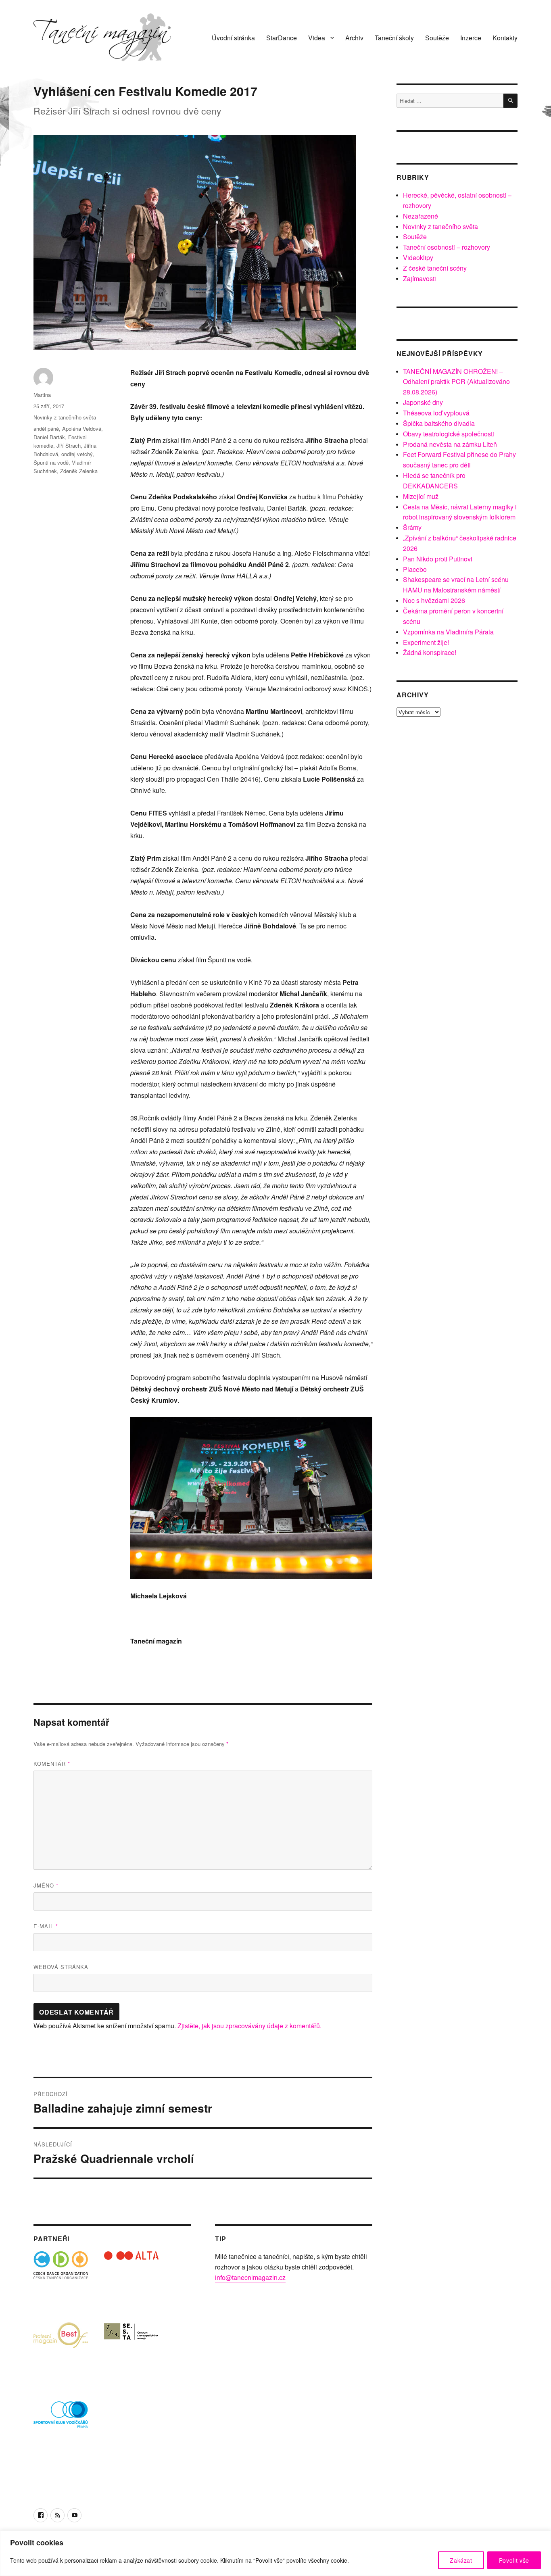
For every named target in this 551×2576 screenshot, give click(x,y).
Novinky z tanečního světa (65, 417)
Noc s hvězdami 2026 (434, 600)
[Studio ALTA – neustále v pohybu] (131, 2279)
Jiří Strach (69, 445)
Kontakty (505, 38)
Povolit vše (514, 2560)
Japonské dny (423, 402)
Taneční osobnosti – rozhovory (447, 247)
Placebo (415, 569)
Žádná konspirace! (430, 652)
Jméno (46, 1885)
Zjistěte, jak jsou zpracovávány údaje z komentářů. (249, 2026)
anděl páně (46, 429)
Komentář (52, 1764)
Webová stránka (61, 1967)
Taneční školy (394, 38)
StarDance (282, 38)
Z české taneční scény (435, 268)
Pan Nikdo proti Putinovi (438, 559)
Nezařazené (421, 216)
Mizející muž (421, 496)
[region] (275, 2553)
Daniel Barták (49, 437)
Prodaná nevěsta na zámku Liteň (450, 444)
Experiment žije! (426, 642)
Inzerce (471, 38)
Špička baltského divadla (439, 423)
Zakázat (461, 2560)
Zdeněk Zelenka (79, 471)
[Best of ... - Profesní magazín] (61, 2349)
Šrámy (412, 527)
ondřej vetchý (77, 454)
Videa (317, 38)
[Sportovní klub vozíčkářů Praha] (61, 2420)
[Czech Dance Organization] (61, 2279)
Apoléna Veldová (82, 429)
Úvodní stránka (233, 38)
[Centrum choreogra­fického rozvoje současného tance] (131, 2349)
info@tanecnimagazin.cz (250, 2277)
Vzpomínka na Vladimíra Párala (448, 632)
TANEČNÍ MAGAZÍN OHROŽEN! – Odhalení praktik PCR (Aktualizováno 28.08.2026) (456, 382)
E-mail (46, 1926)
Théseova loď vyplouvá (436, 413)
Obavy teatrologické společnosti (449, 434)
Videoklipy (418, 258)
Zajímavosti (420, 278)
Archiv (354, 38)
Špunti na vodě (51, 462)
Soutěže (437, 38)
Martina (42, 395)
